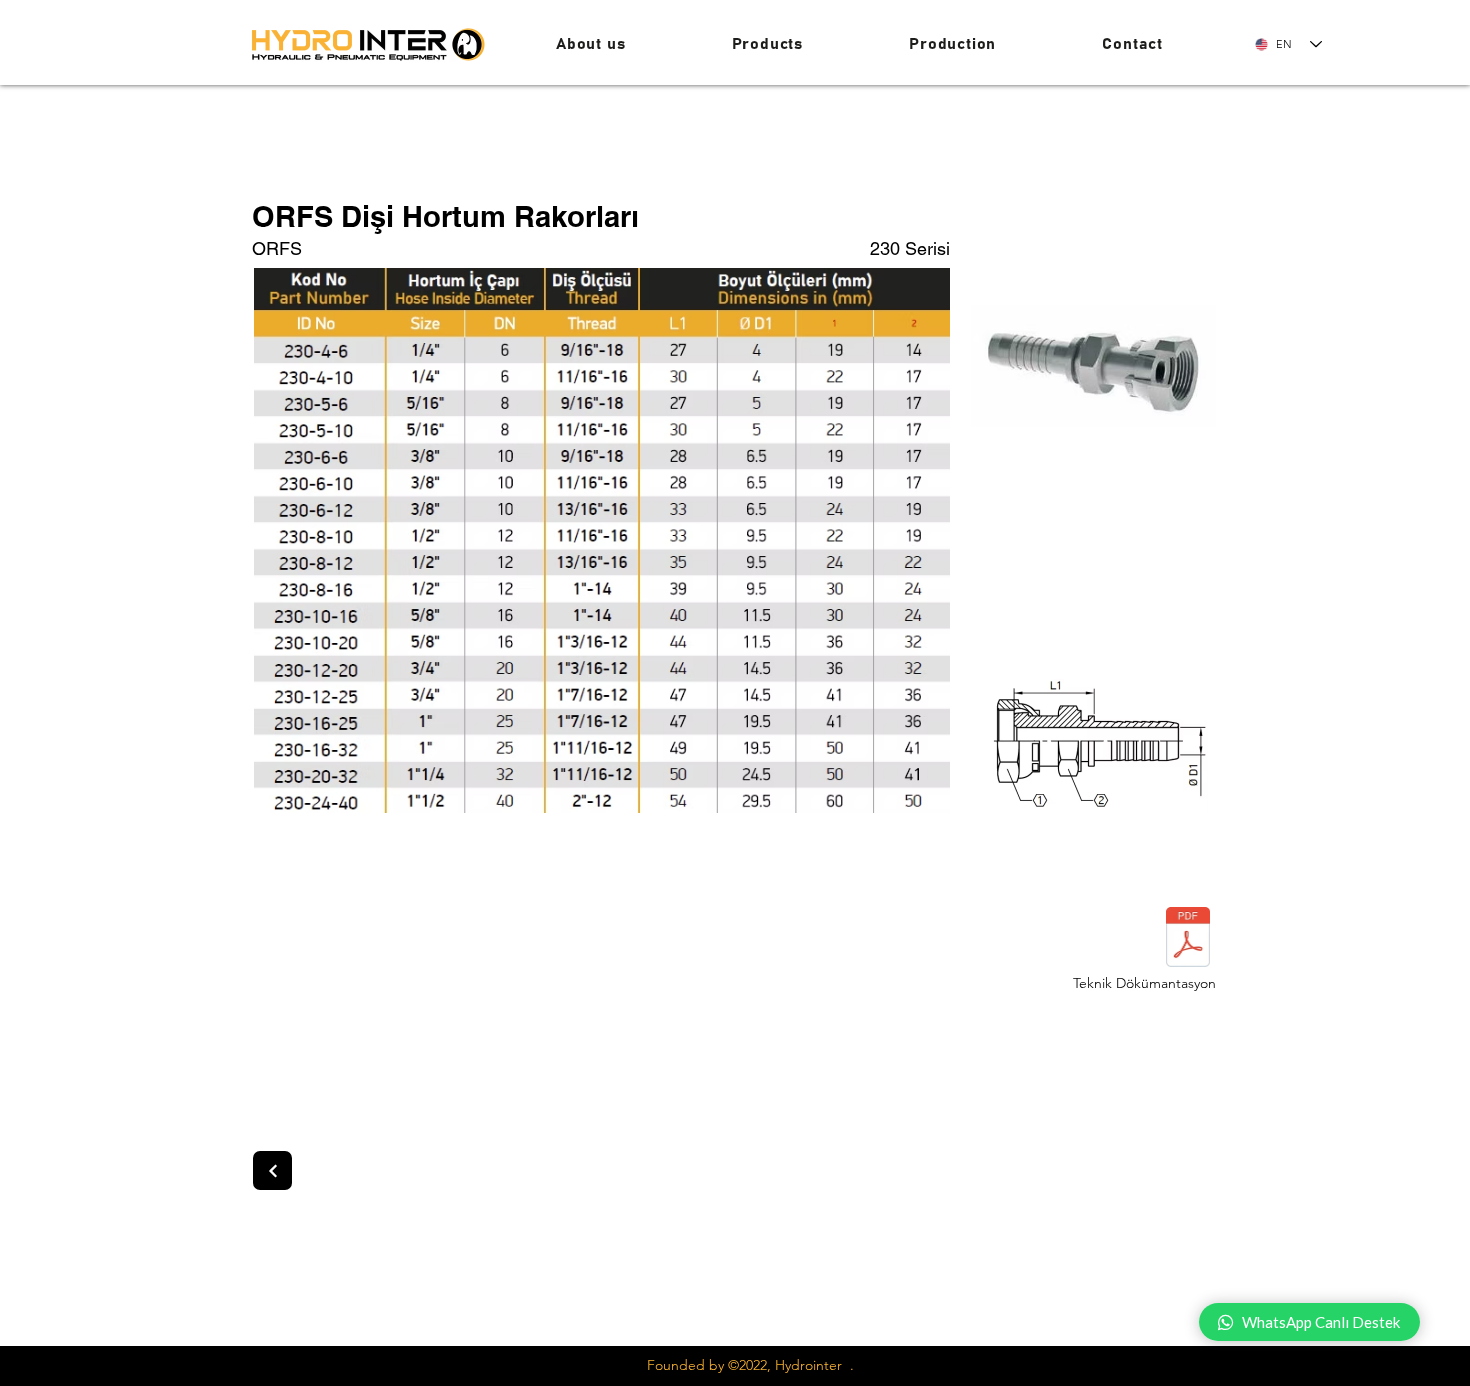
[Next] (272, 1170)
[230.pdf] (1188, 939)
